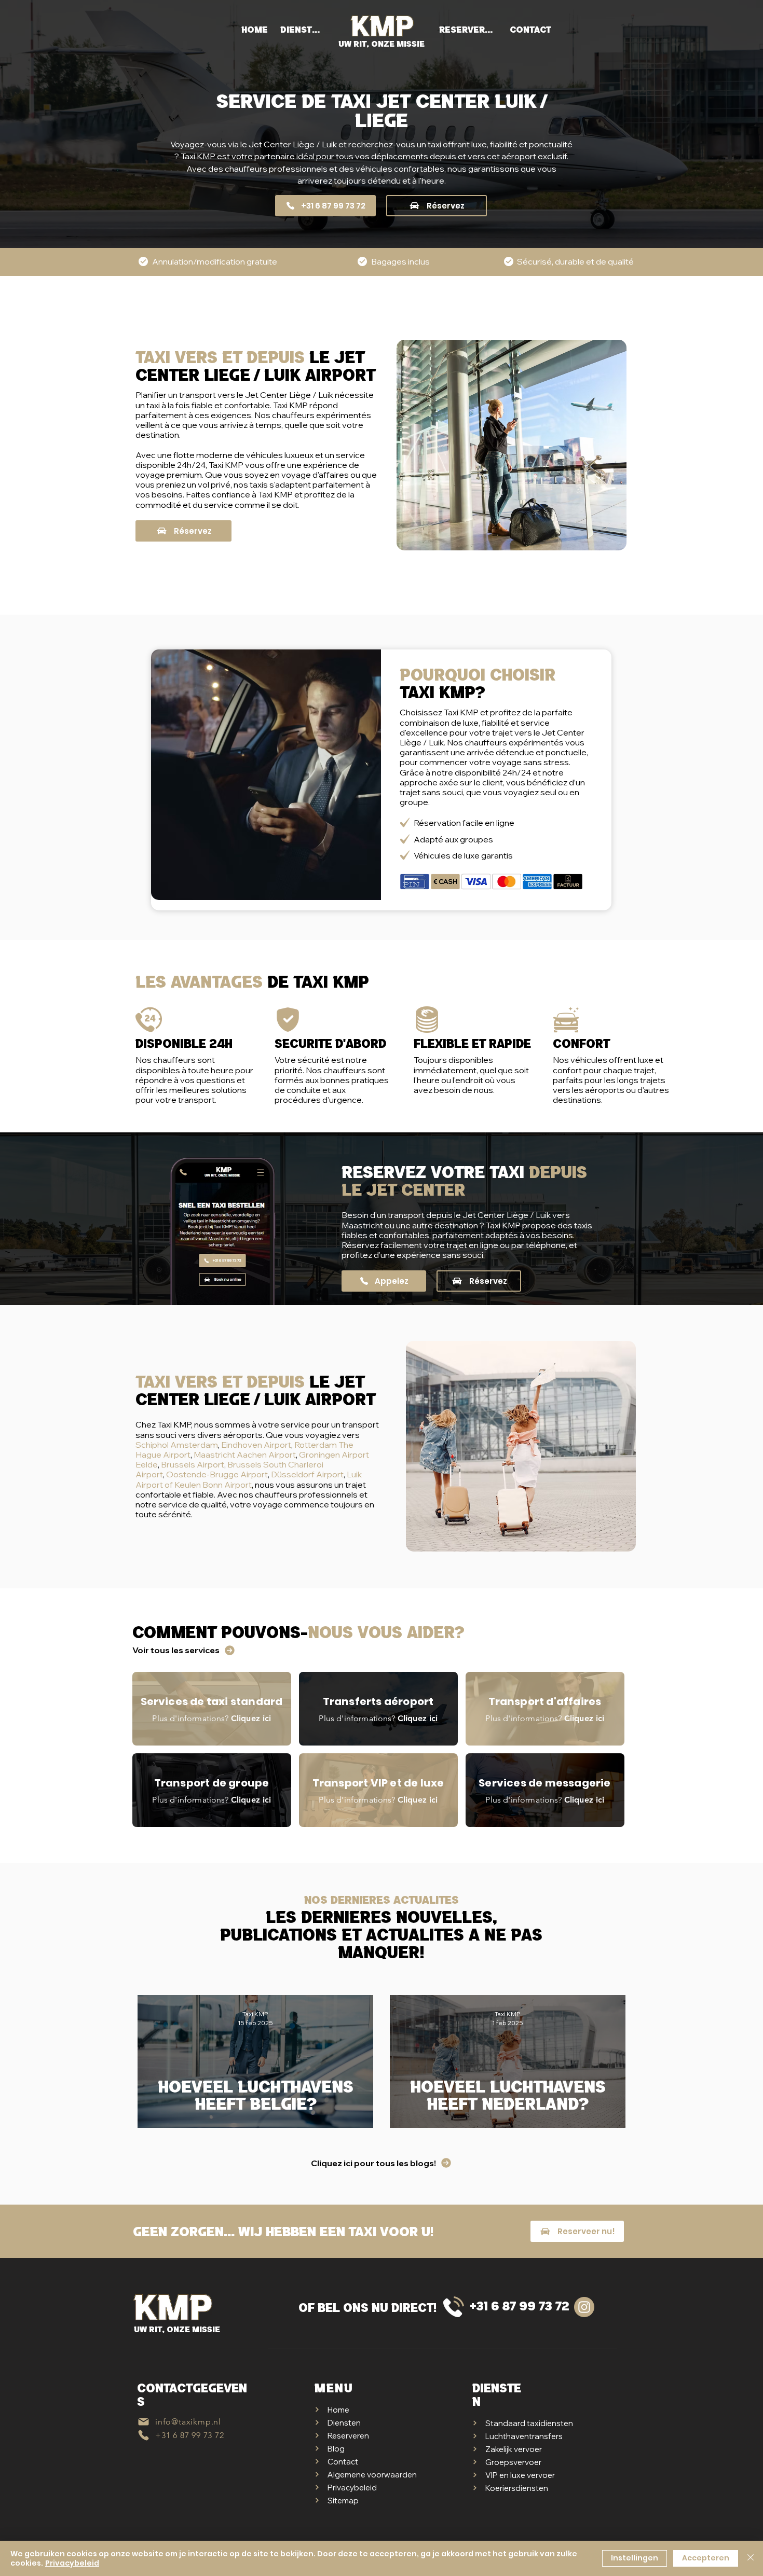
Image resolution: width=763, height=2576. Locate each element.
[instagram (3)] (584, 2307)
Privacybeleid (72, 2563)
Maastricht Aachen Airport (245, 1455)
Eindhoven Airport (256, 1445)
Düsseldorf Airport (307, 1474)
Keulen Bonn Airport (213, 1485)
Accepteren (706, 2558)
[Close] (751, 2558)
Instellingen (635, 2558)
